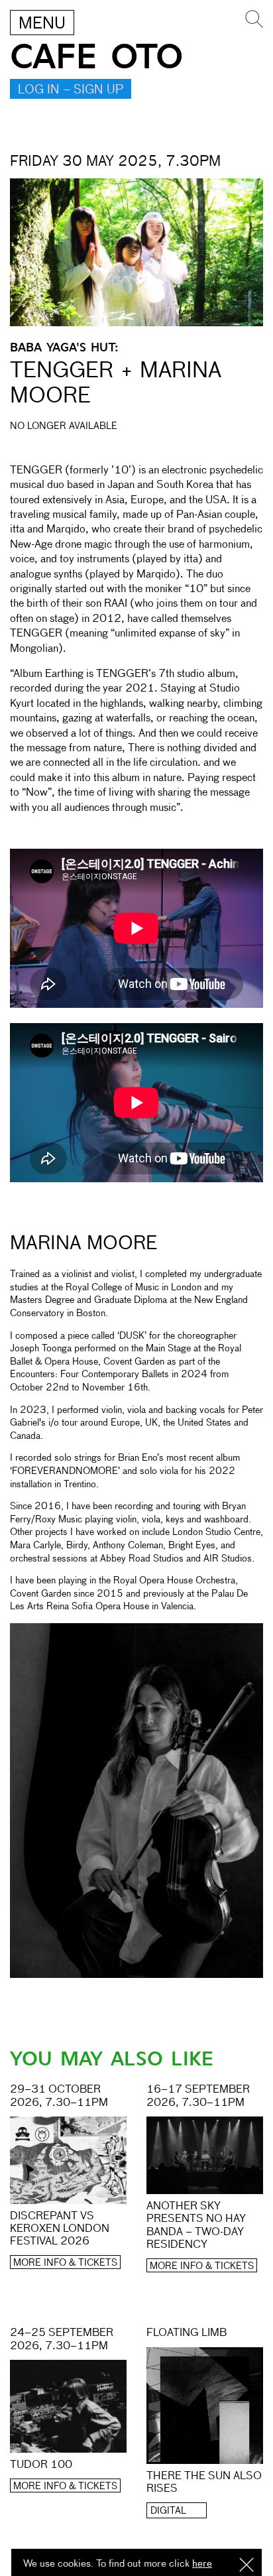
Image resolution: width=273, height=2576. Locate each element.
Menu (42, 24)
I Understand (246, 2566)
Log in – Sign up (71, 90)
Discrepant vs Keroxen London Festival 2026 (60, 2229)
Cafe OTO (96, 57)
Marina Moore (83, 1244)
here (202, 2564)
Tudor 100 (41, 2465)
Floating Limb (187, 2333)
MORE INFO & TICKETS (65, 2263)
